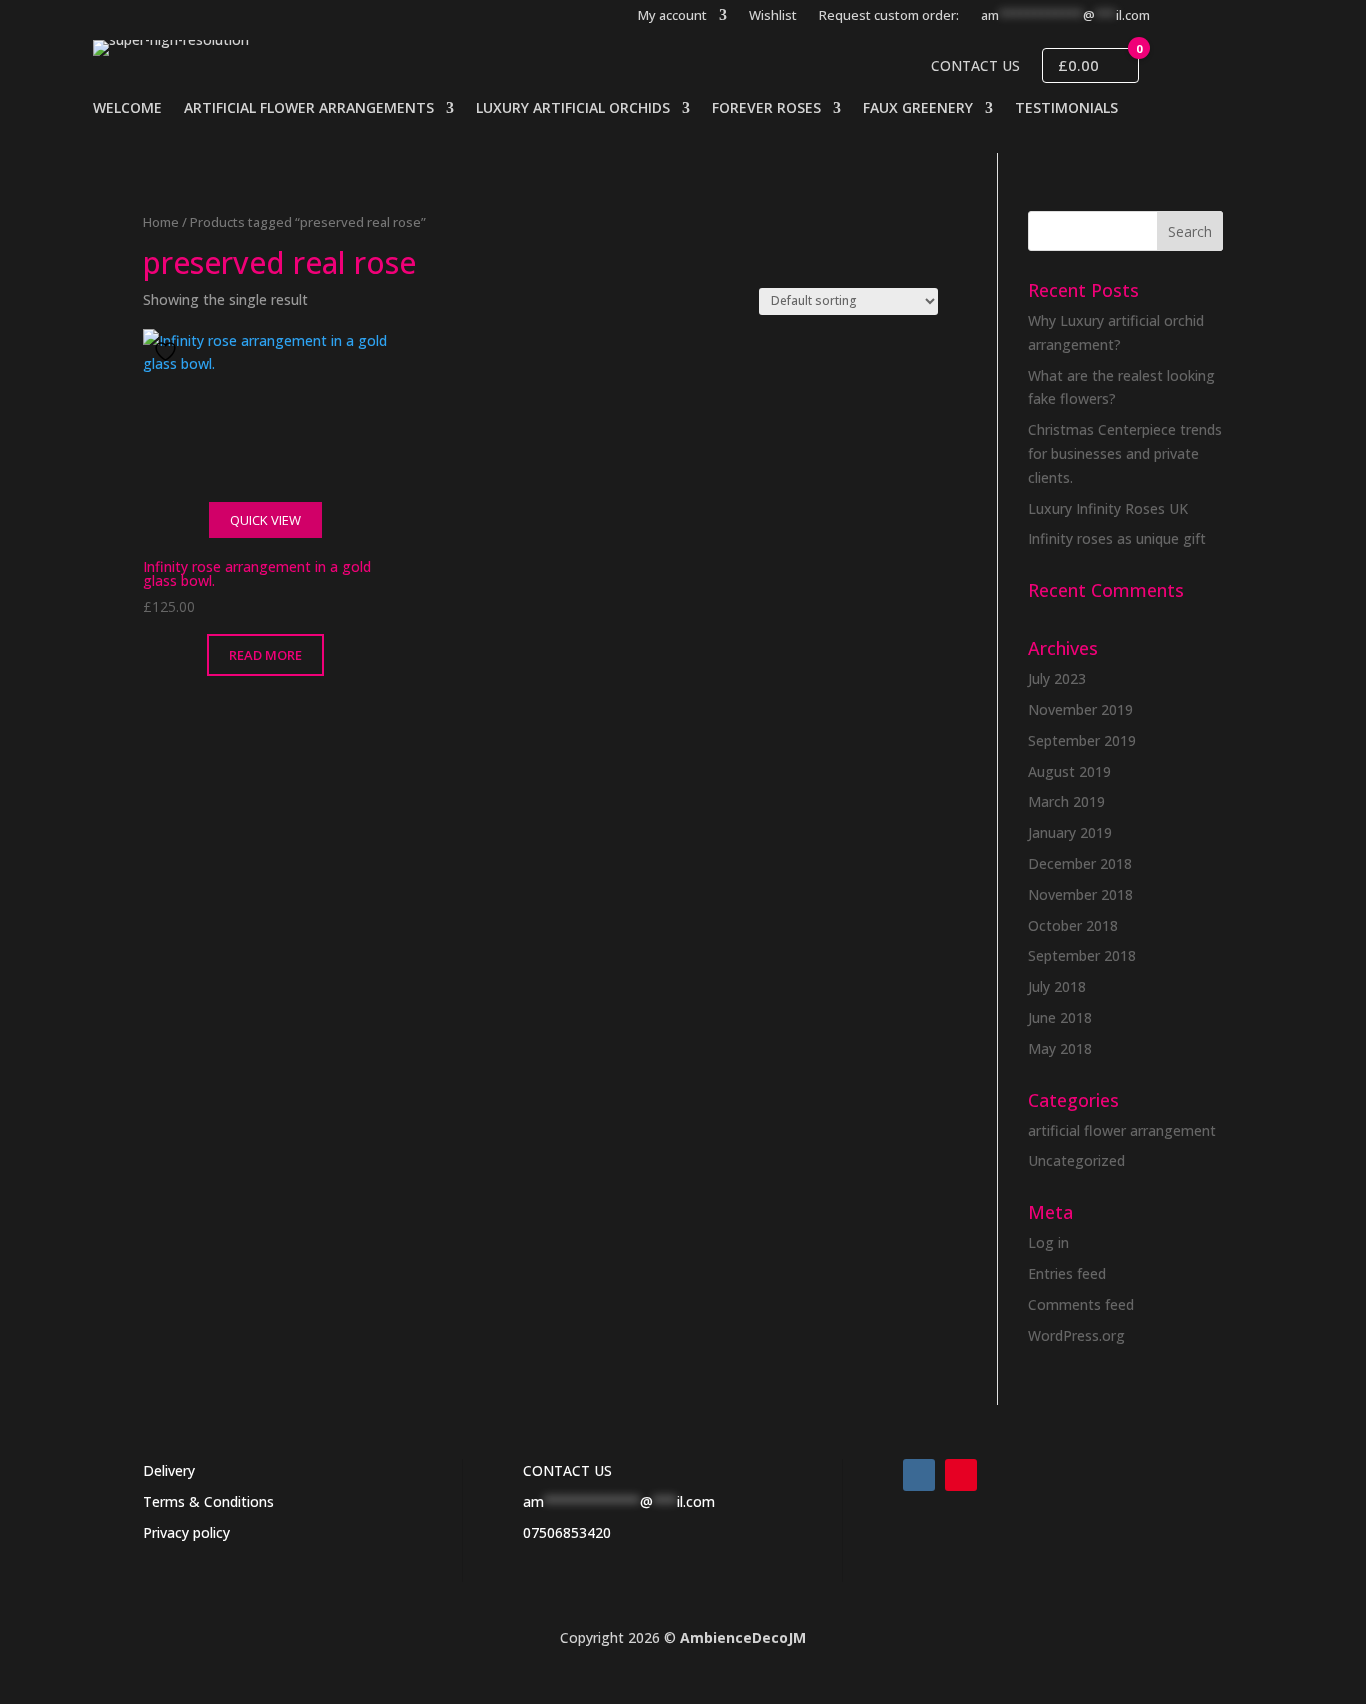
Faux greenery (918, 109)
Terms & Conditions (208, 1501)
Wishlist (773, 16)
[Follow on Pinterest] (961, 1475)
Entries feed (1067, 1273)
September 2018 (1082, 955)
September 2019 (1082, 740)
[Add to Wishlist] (168, 351)
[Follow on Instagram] (919, 1475)
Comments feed (1081, 1304)
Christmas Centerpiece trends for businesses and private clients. (1125, 453)
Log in (1048, 1242)
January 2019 (1070, 832)
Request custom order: (889, 16)
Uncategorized (1076, 1160)
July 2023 (1057, 678)
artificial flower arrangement (1122, 1130)
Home (161, 222)
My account (672, 16)
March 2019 (1066, 801)
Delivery (169, 1470)
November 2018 (1080, 894)
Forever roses (766, 109)
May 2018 (1060, 1048)
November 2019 (1080, 709)
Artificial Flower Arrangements (309, 109)
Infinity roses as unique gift (1117, 538)
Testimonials (1066, 109)
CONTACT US (567, 1470)
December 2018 (1080, 863)
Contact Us (975, 66)
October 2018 (1073, 925)
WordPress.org (1076, 1335)
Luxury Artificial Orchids (573, 109)
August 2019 (1069, 771)
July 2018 (1057, 986)
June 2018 (1060, 1017)
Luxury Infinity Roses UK (1108, 508)
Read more (265, 655)
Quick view (265, 520)
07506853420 (567, 1532)
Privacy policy (186, 1532)
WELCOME (127, 109)
